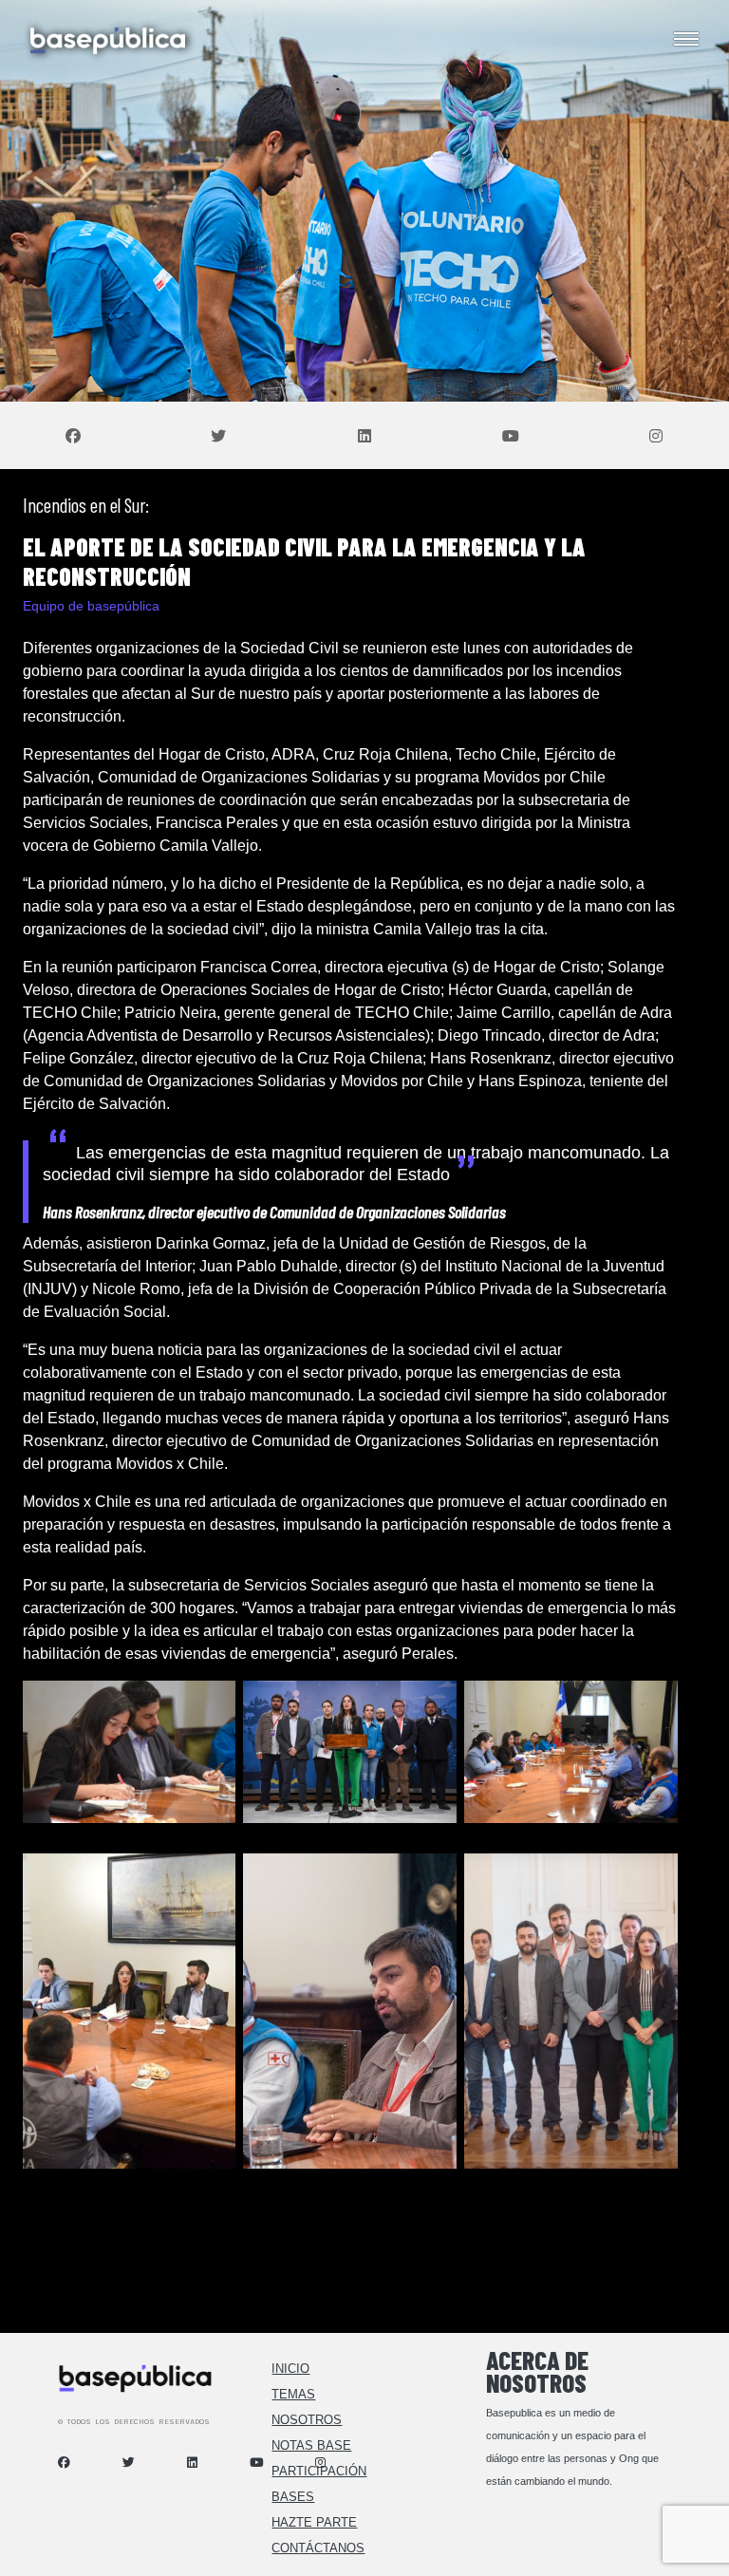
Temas (293, 2394)
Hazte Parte (314, 2522)
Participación (319, 2471)
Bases (293, 2497)
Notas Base (311, 2445)
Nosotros (307, 2420)
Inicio (290, 2369)
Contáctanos (318, 2548)
